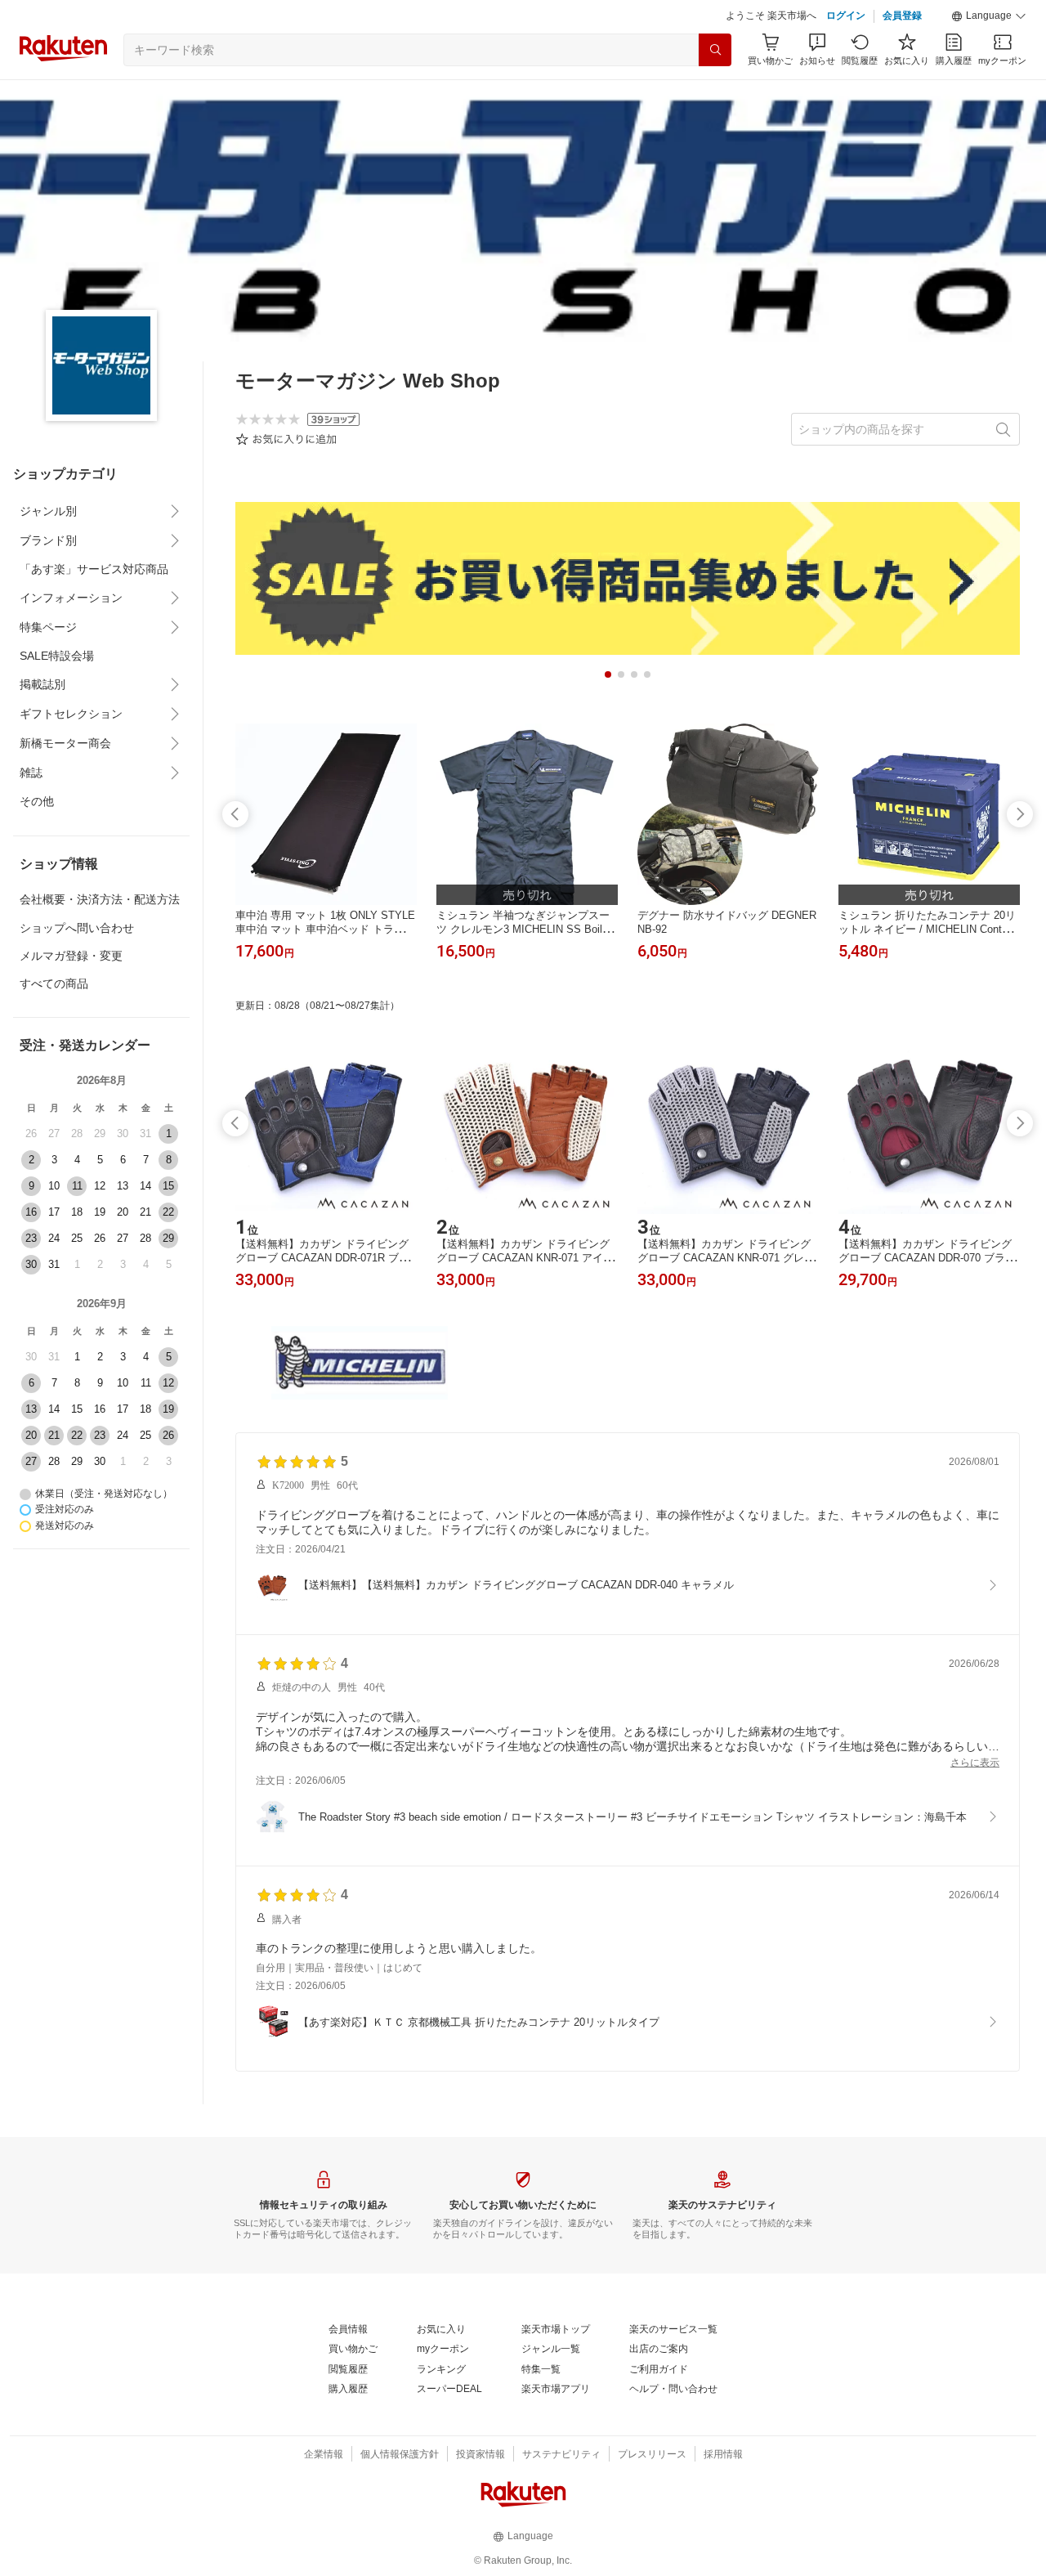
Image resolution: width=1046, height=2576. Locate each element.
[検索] (715, 50)
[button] (989, 16)
